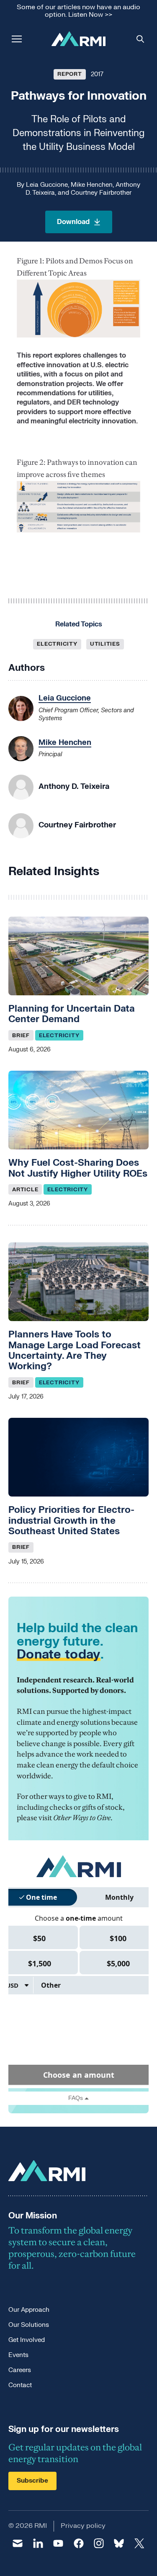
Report (70, 74)
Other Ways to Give (82, 1818)
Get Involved (27, 2340)
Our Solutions (29, 2325)
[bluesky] (119, 2543)
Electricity (57, 644)
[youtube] (58, 2543)
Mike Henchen (92, 185)
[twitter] (139, 2543)
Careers (20, 2370)
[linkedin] (38, 2543)
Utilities (105, 644)
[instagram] (99, 2543)
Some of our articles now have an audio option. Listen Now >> (78, 11)
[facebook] (78, 2543)
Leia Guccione (47, 185)
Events (18, 2355)
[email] (18, 2543)
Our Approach (29, 2310)
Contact (20, 2385)
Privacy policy (83, 2526)
